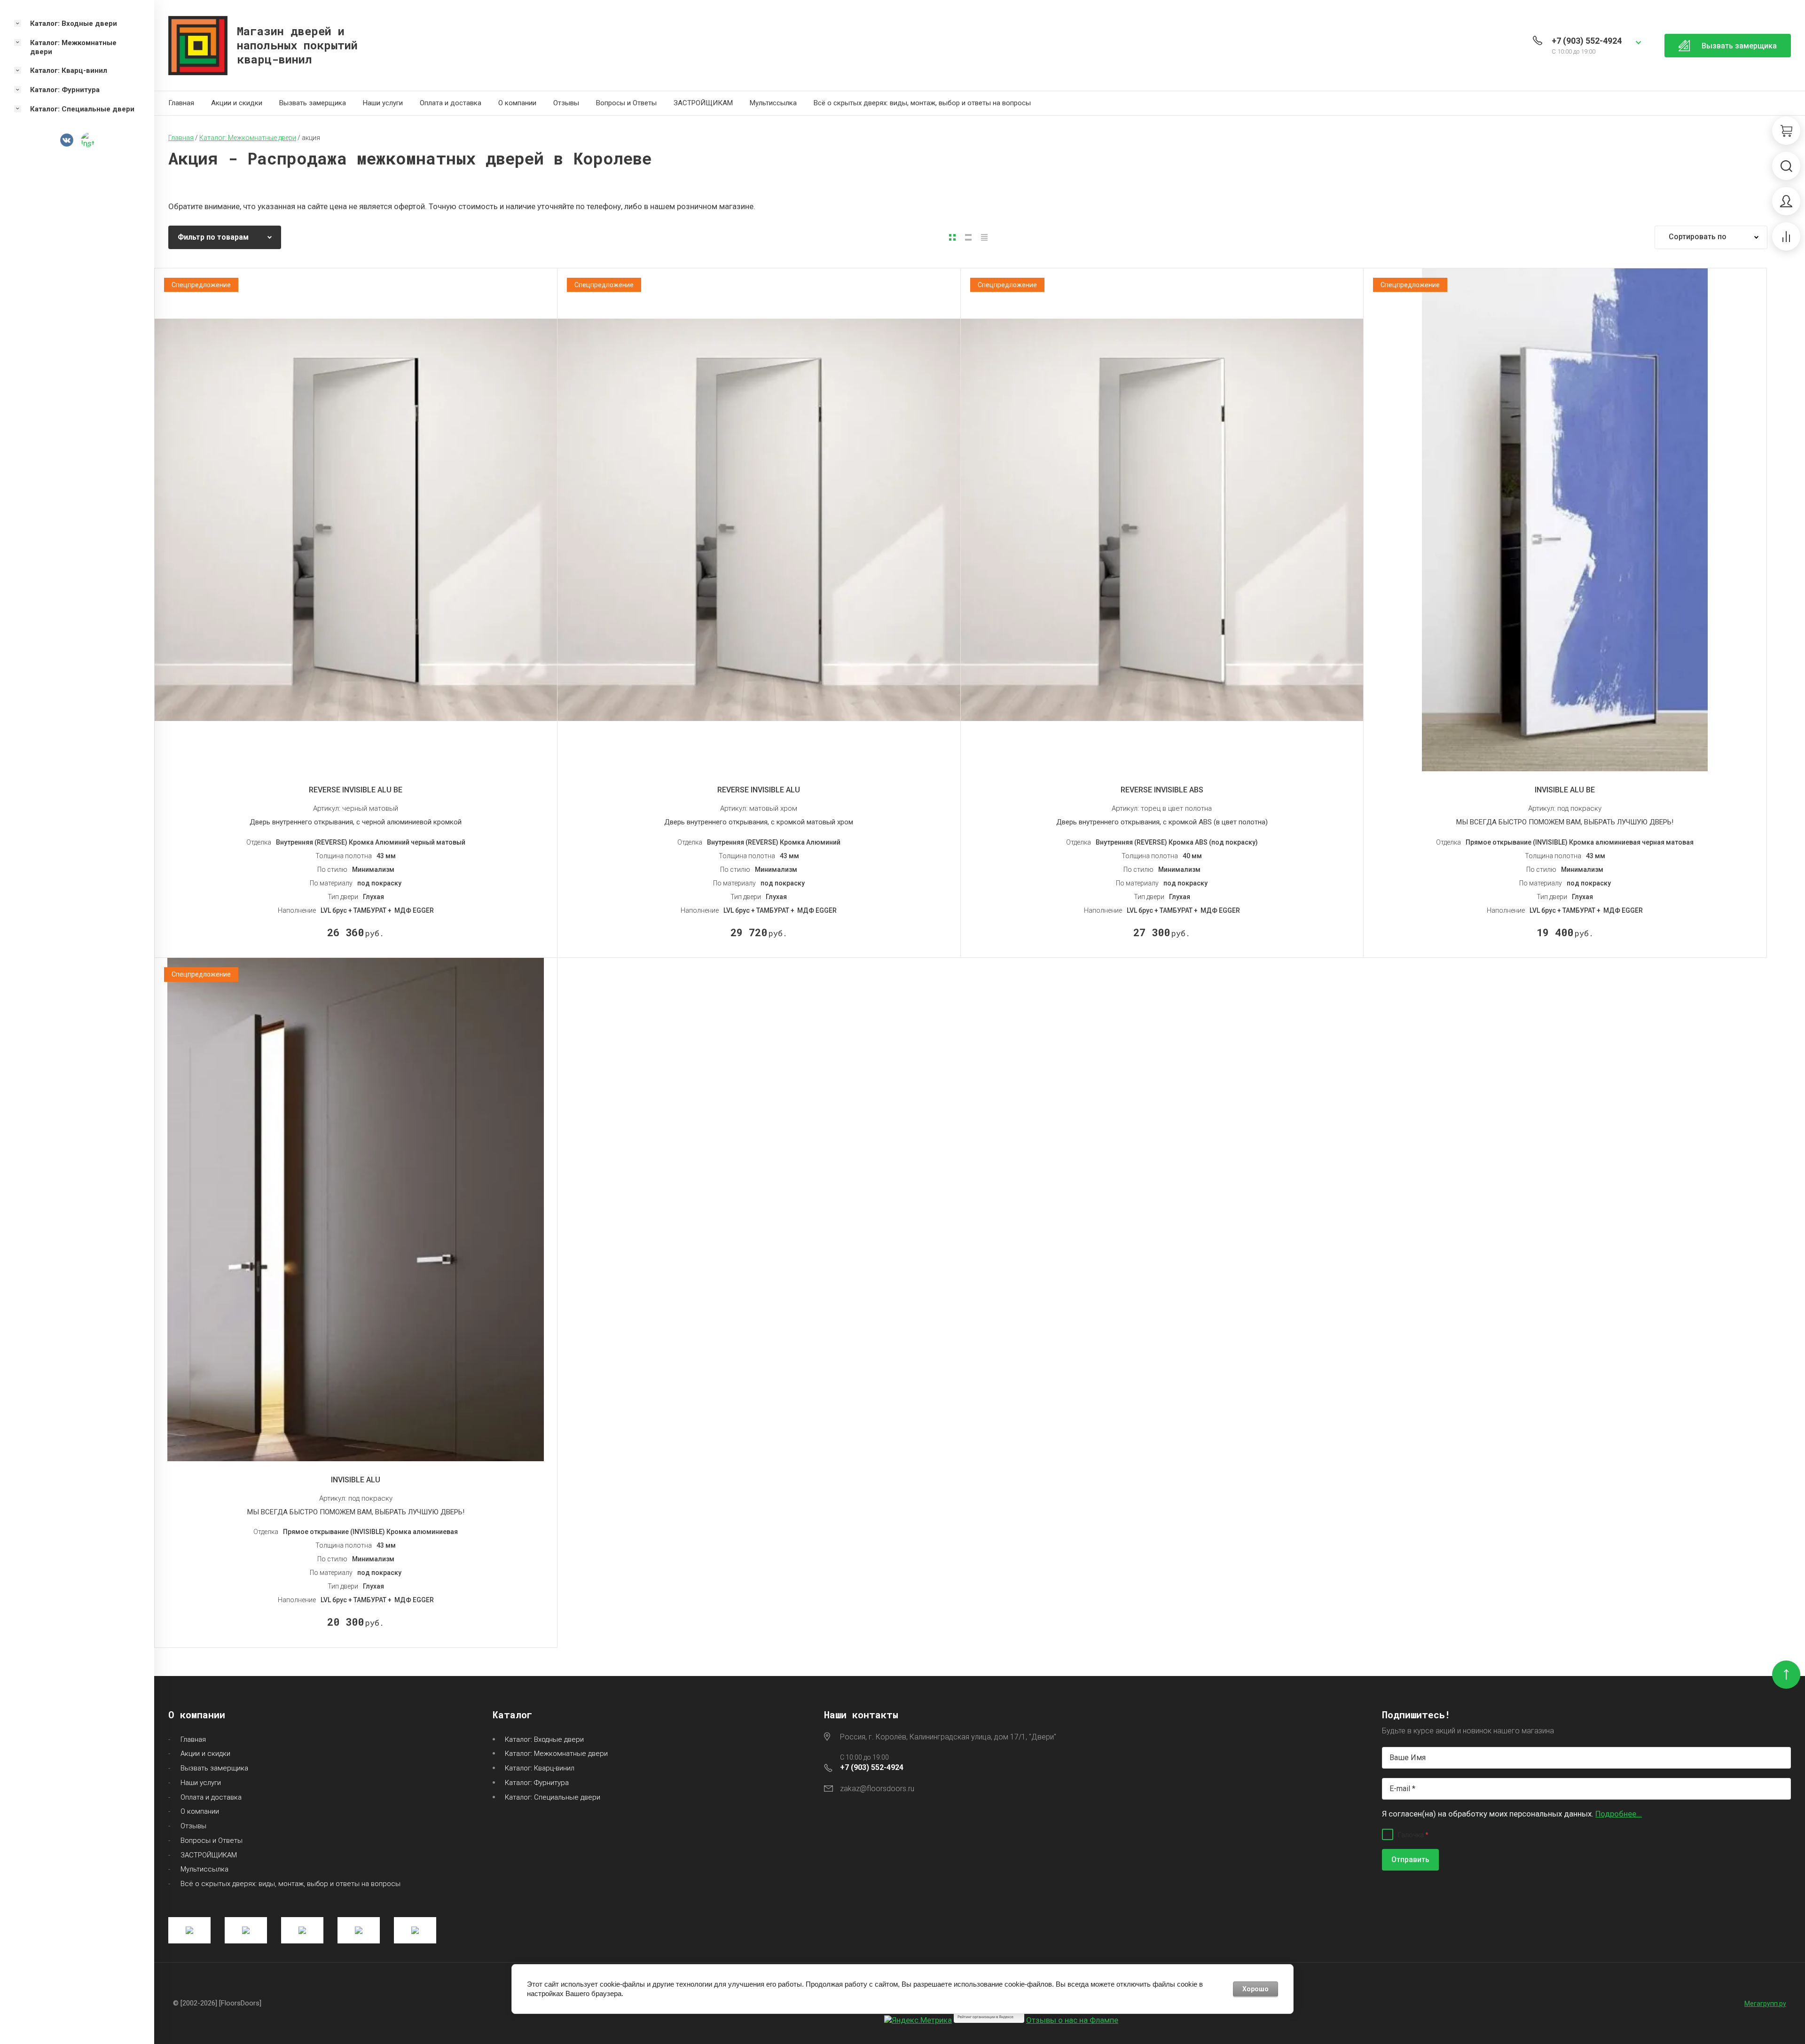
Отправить (1410, 1860)
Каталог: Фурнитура (537, 1783)
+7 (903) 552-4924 (1587, 41)
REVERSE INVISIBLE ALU (759, 790)
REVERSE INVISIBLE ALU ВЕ (356, 790)
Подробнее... (1619, 1814)
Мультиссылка (773, 103)
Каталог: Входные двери (544, 1739)
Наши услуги (383, 103)
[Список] (968, 237)
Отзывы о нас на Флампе (1072, 2020)
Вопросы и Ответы (626, 103)
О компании (517, 103)
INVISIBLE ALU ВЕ (1565, 790)
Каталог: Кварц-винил (540, 1768)
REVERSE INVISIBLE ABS (1162, 790)
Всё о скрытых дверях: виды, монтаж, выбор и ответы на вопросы (922, 103)
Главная (181, 103)
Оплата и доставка (451, 103)
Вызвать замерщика (313, 103)
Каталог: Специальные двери (553, 1797)
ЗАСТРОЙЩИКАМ (703, 103)
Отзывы (566, 103)
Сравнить (364, 748)
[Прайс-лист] (984, 237)
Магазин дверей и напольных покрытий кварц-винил (297, 45)
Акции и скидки (237, 103)
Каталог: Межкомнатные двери (556, 1754)
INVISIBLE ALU (356, 1480)
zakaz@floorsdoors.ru (877, 1789)
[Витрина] (952, 237)
